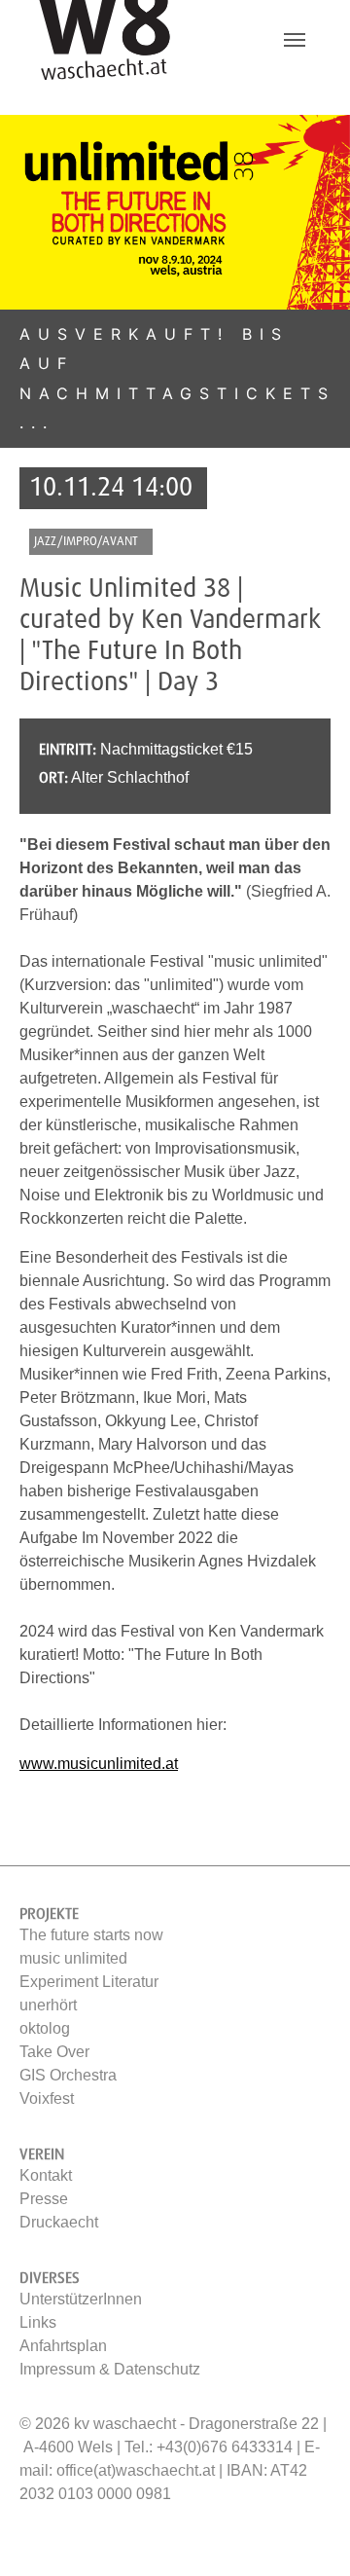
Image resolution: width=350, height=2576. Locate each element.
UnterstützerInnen (81, 2299)
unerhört (48, 2005)
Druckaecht (59, 2222)
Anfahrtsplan (63, 2346)
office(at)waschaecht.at (136, 2470)
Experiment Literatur (89, 1982)
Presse (44, 2199)
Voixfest (47, 2098)
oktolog (45, 2028)
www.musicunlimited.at (99, 1764)
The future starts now (91, 1935)
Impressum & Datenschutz (110, 2369)
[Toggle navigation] (295, 40)
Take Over (54, 2052)
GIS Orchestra (68, 2075)
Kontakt (46, 2175)
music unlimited (73, 1958)
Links (38, 2322)
